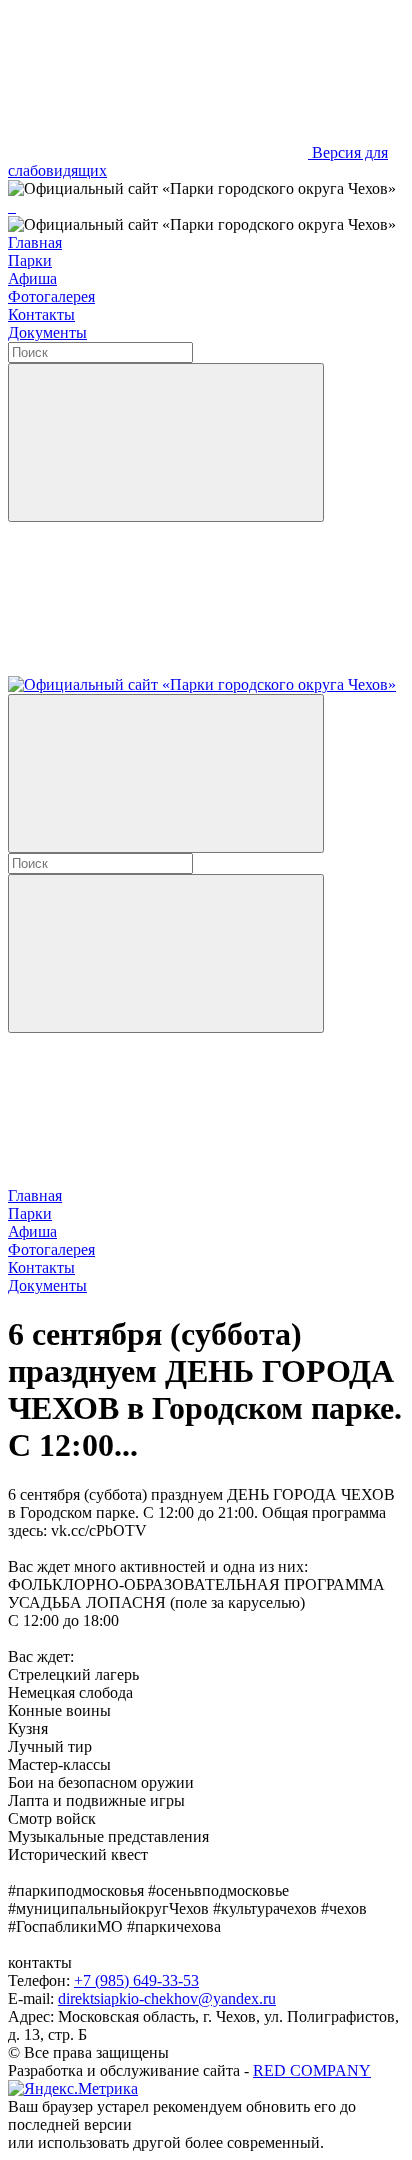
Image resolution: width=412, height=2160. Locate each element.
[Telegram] (10, 206)
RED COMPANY (312, 2070)
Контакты (41, 314)
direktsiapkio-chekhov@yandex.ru (167, 1998)
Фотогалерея (51, 296)
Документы (47, 332)
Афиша (32, 278)
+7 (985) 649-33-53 (136, 1980)
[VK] (14, 206)
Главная (35, 242)
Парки (30, 260)
